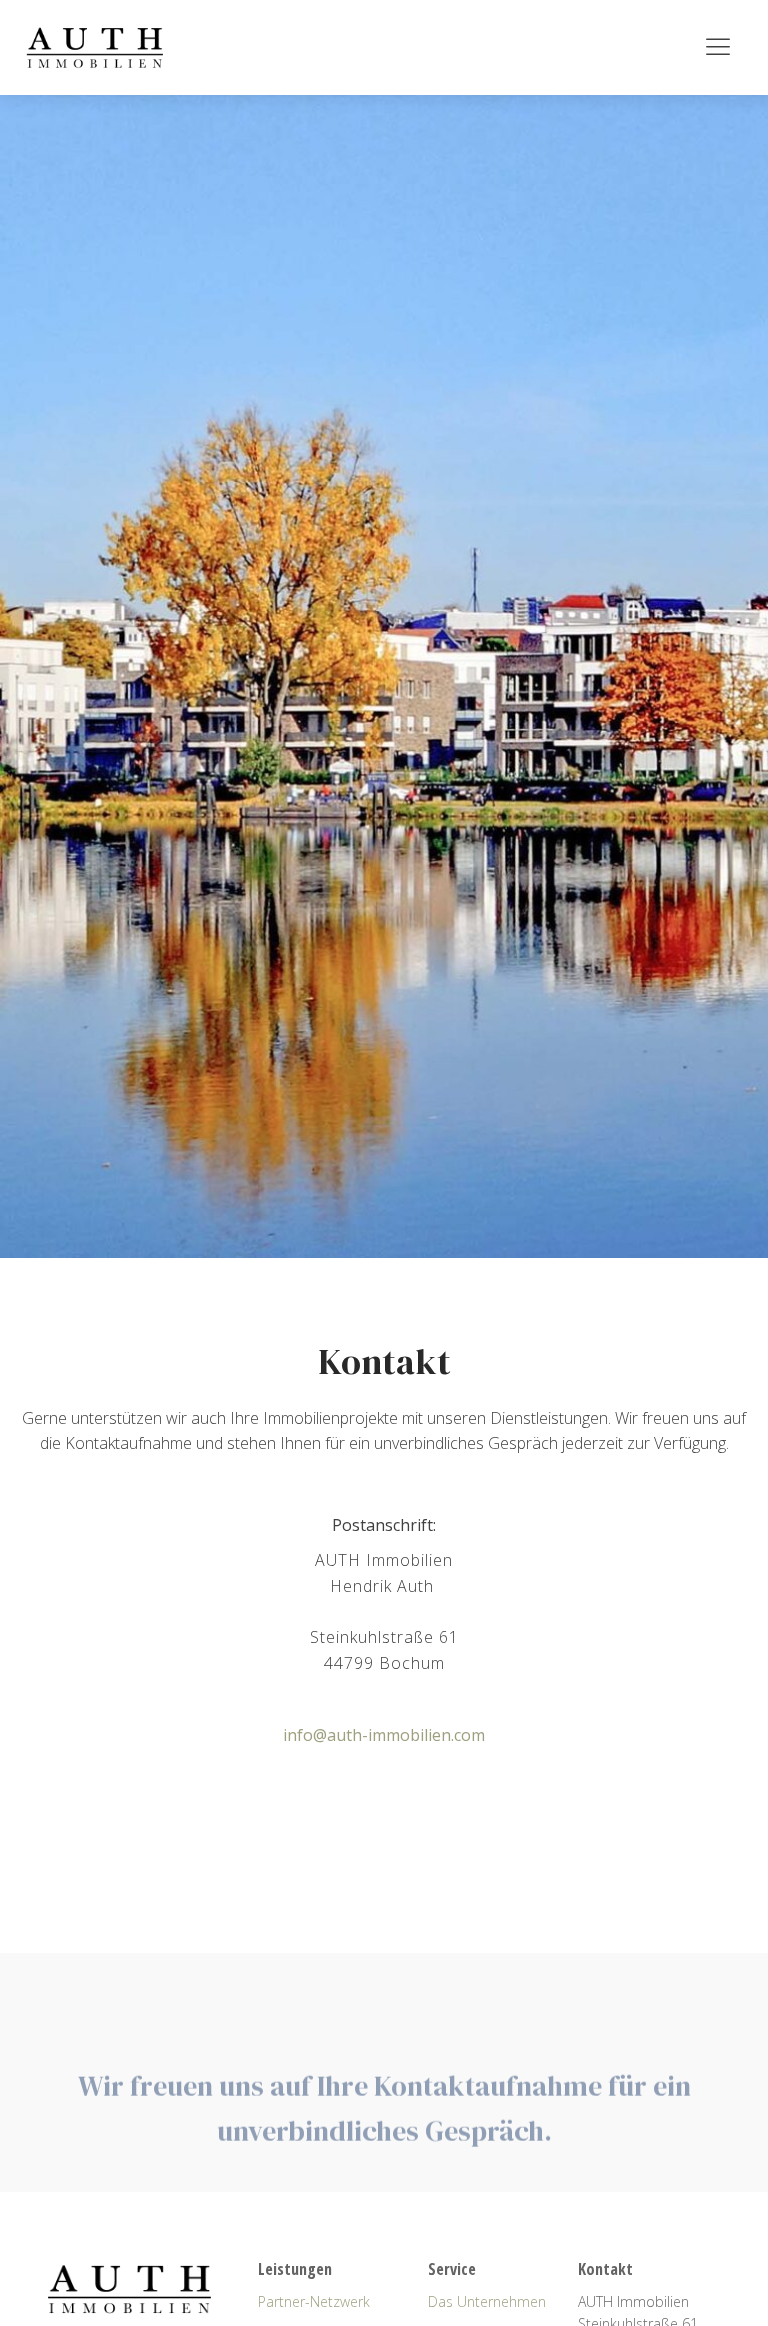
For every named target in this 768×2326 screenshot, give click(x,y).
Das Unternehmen (487, 2301)
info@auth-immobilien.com (384, 1735)
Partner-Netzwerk (314, 2301)
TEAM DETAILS (384, 1915)
